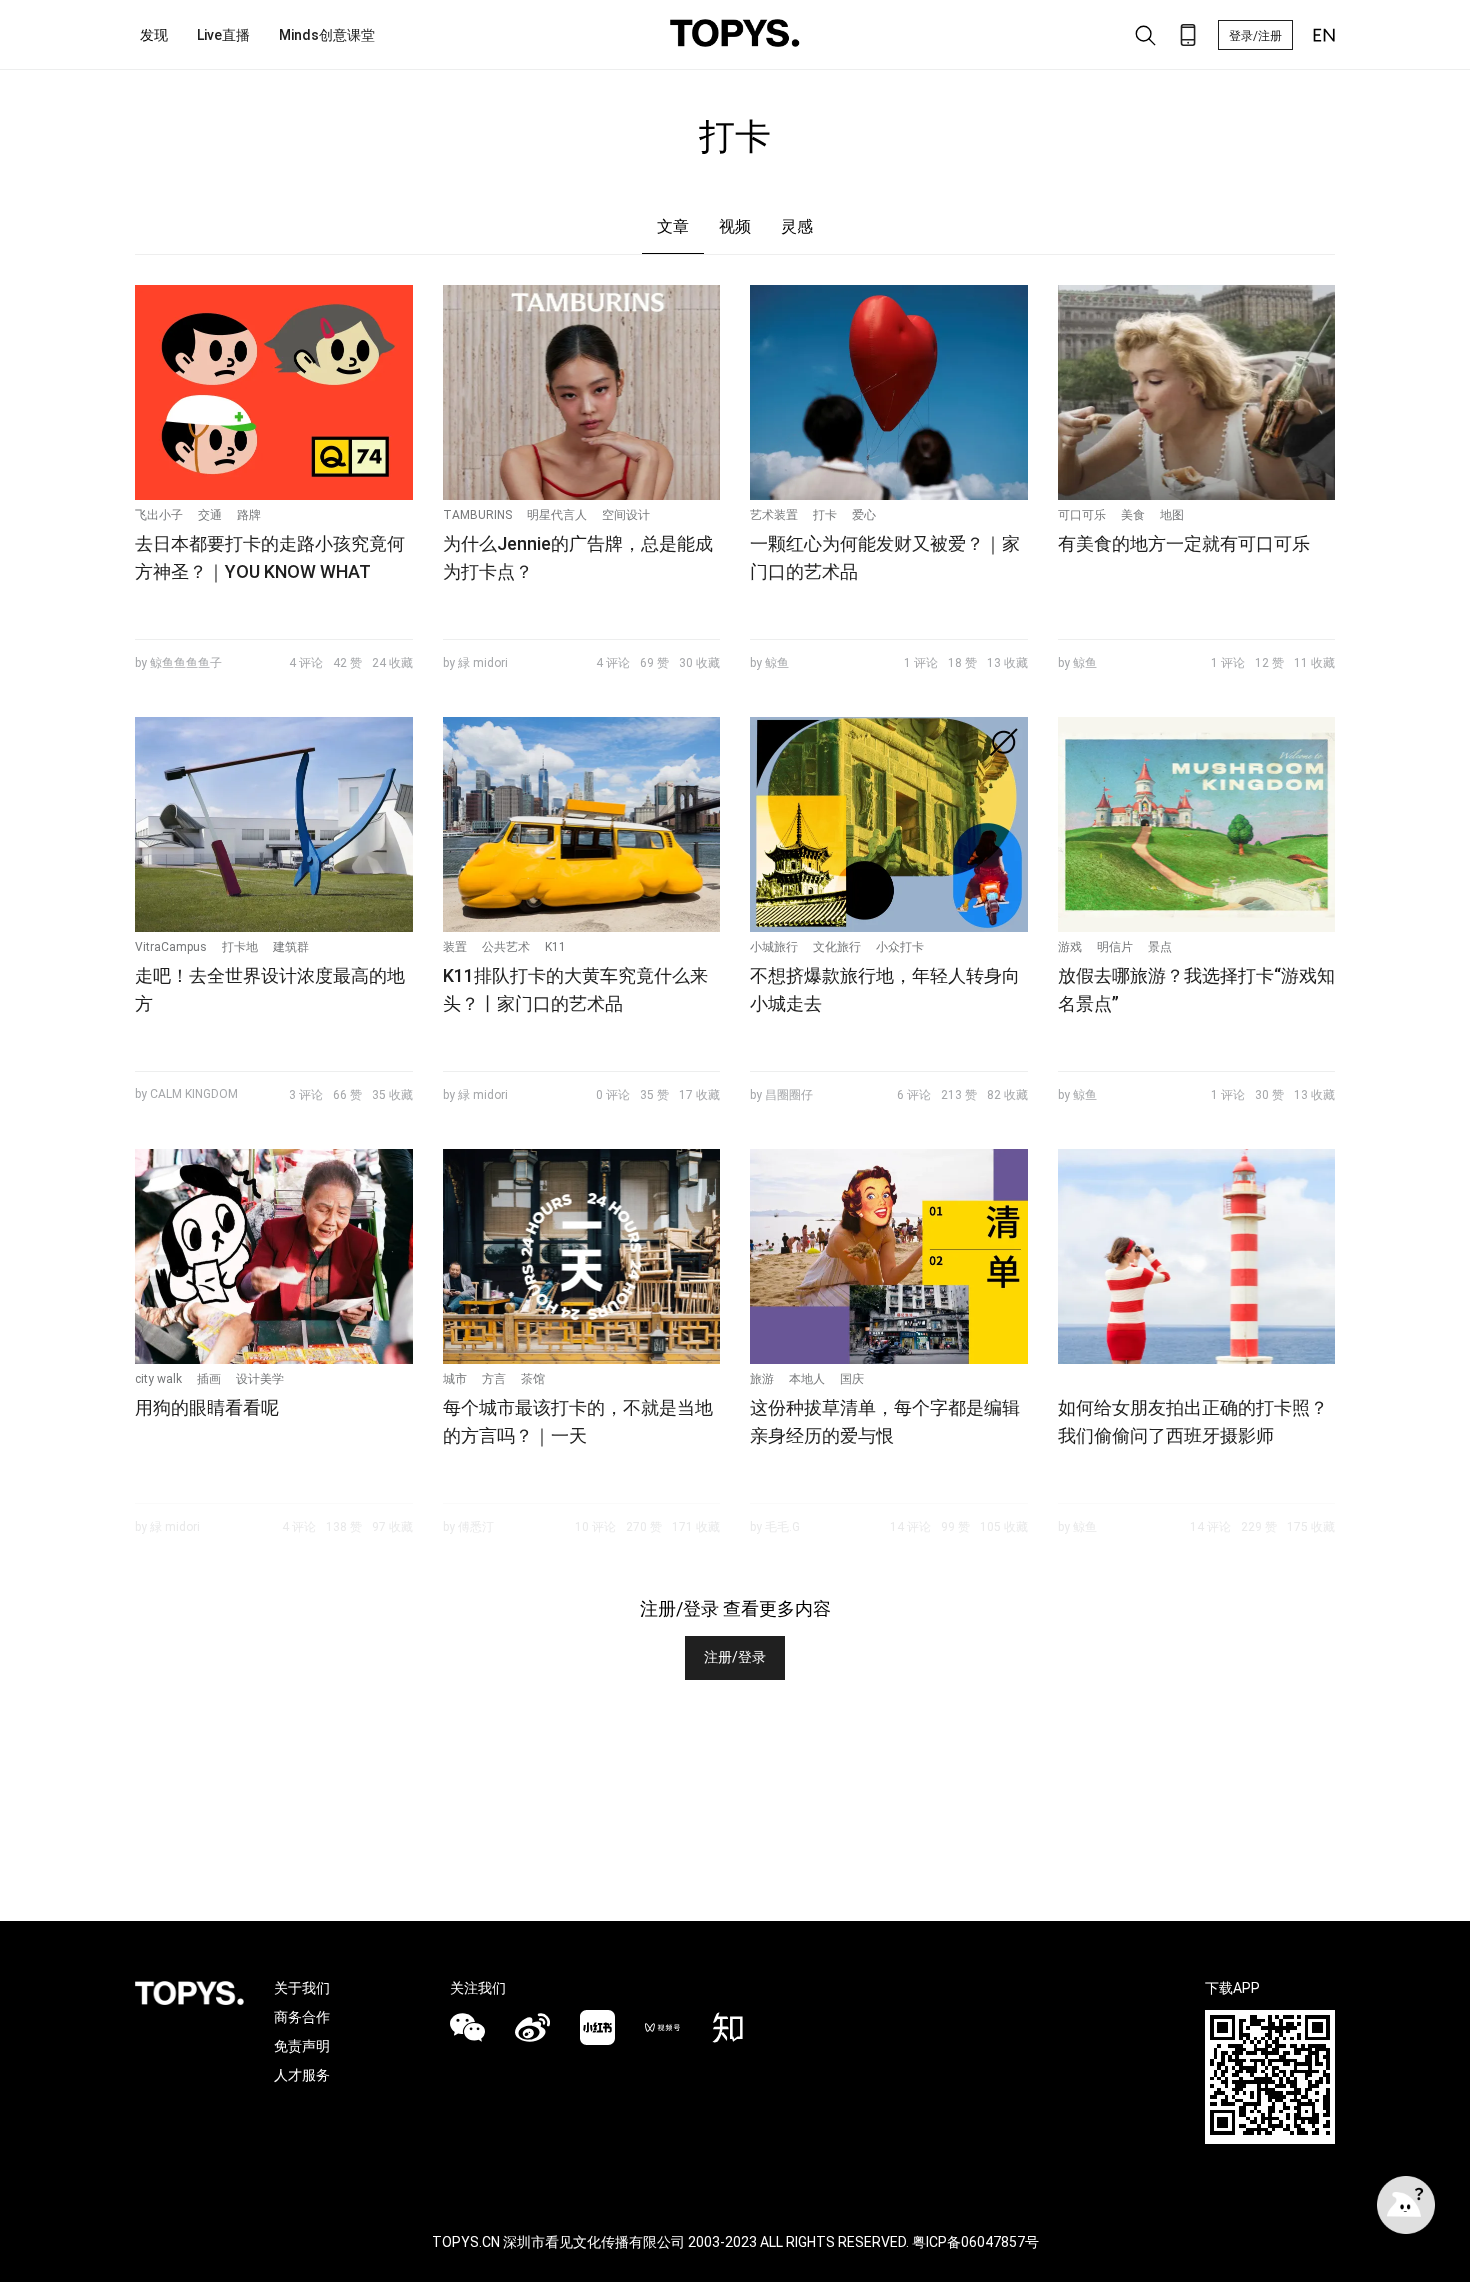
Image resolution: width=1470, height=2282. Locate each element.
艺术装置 (774, 515)
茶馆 (533, 1379)
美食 (1133, 515)
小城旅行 (774, 947)
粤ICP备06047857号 (975, 2242)
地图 (1172, 515)
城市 (455, 1379)
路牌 (249, 515)
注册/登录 (735, 1657)
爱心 (864, 515)
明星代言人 (557, 515)
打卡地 (240, 947)
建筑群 (291, 947)
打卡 (825, 515)
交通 (210, 515)
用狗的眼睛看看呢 (207, 1407)
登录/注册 (1255, 36)
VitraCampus (171, 947)
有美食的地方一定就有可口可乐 (1184, 543)
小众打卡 (900, 947)
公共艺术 (506, 947)
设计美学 (260, 1379)
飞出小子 (159, 515)
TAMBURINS (477, 515)
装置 (455, 947)
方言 (494, 1379)
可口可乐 (1082, 515)
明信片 (1115, 947)
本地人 (807, 1379)
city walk (158, 1379)
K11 (555, 947)
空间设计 (626, 515)
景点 (1160, 947)
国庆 (852, 1379)
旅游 (762, 1379)
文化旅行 (837, 947)
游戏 (1070, 947)
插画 (209, 1379)
